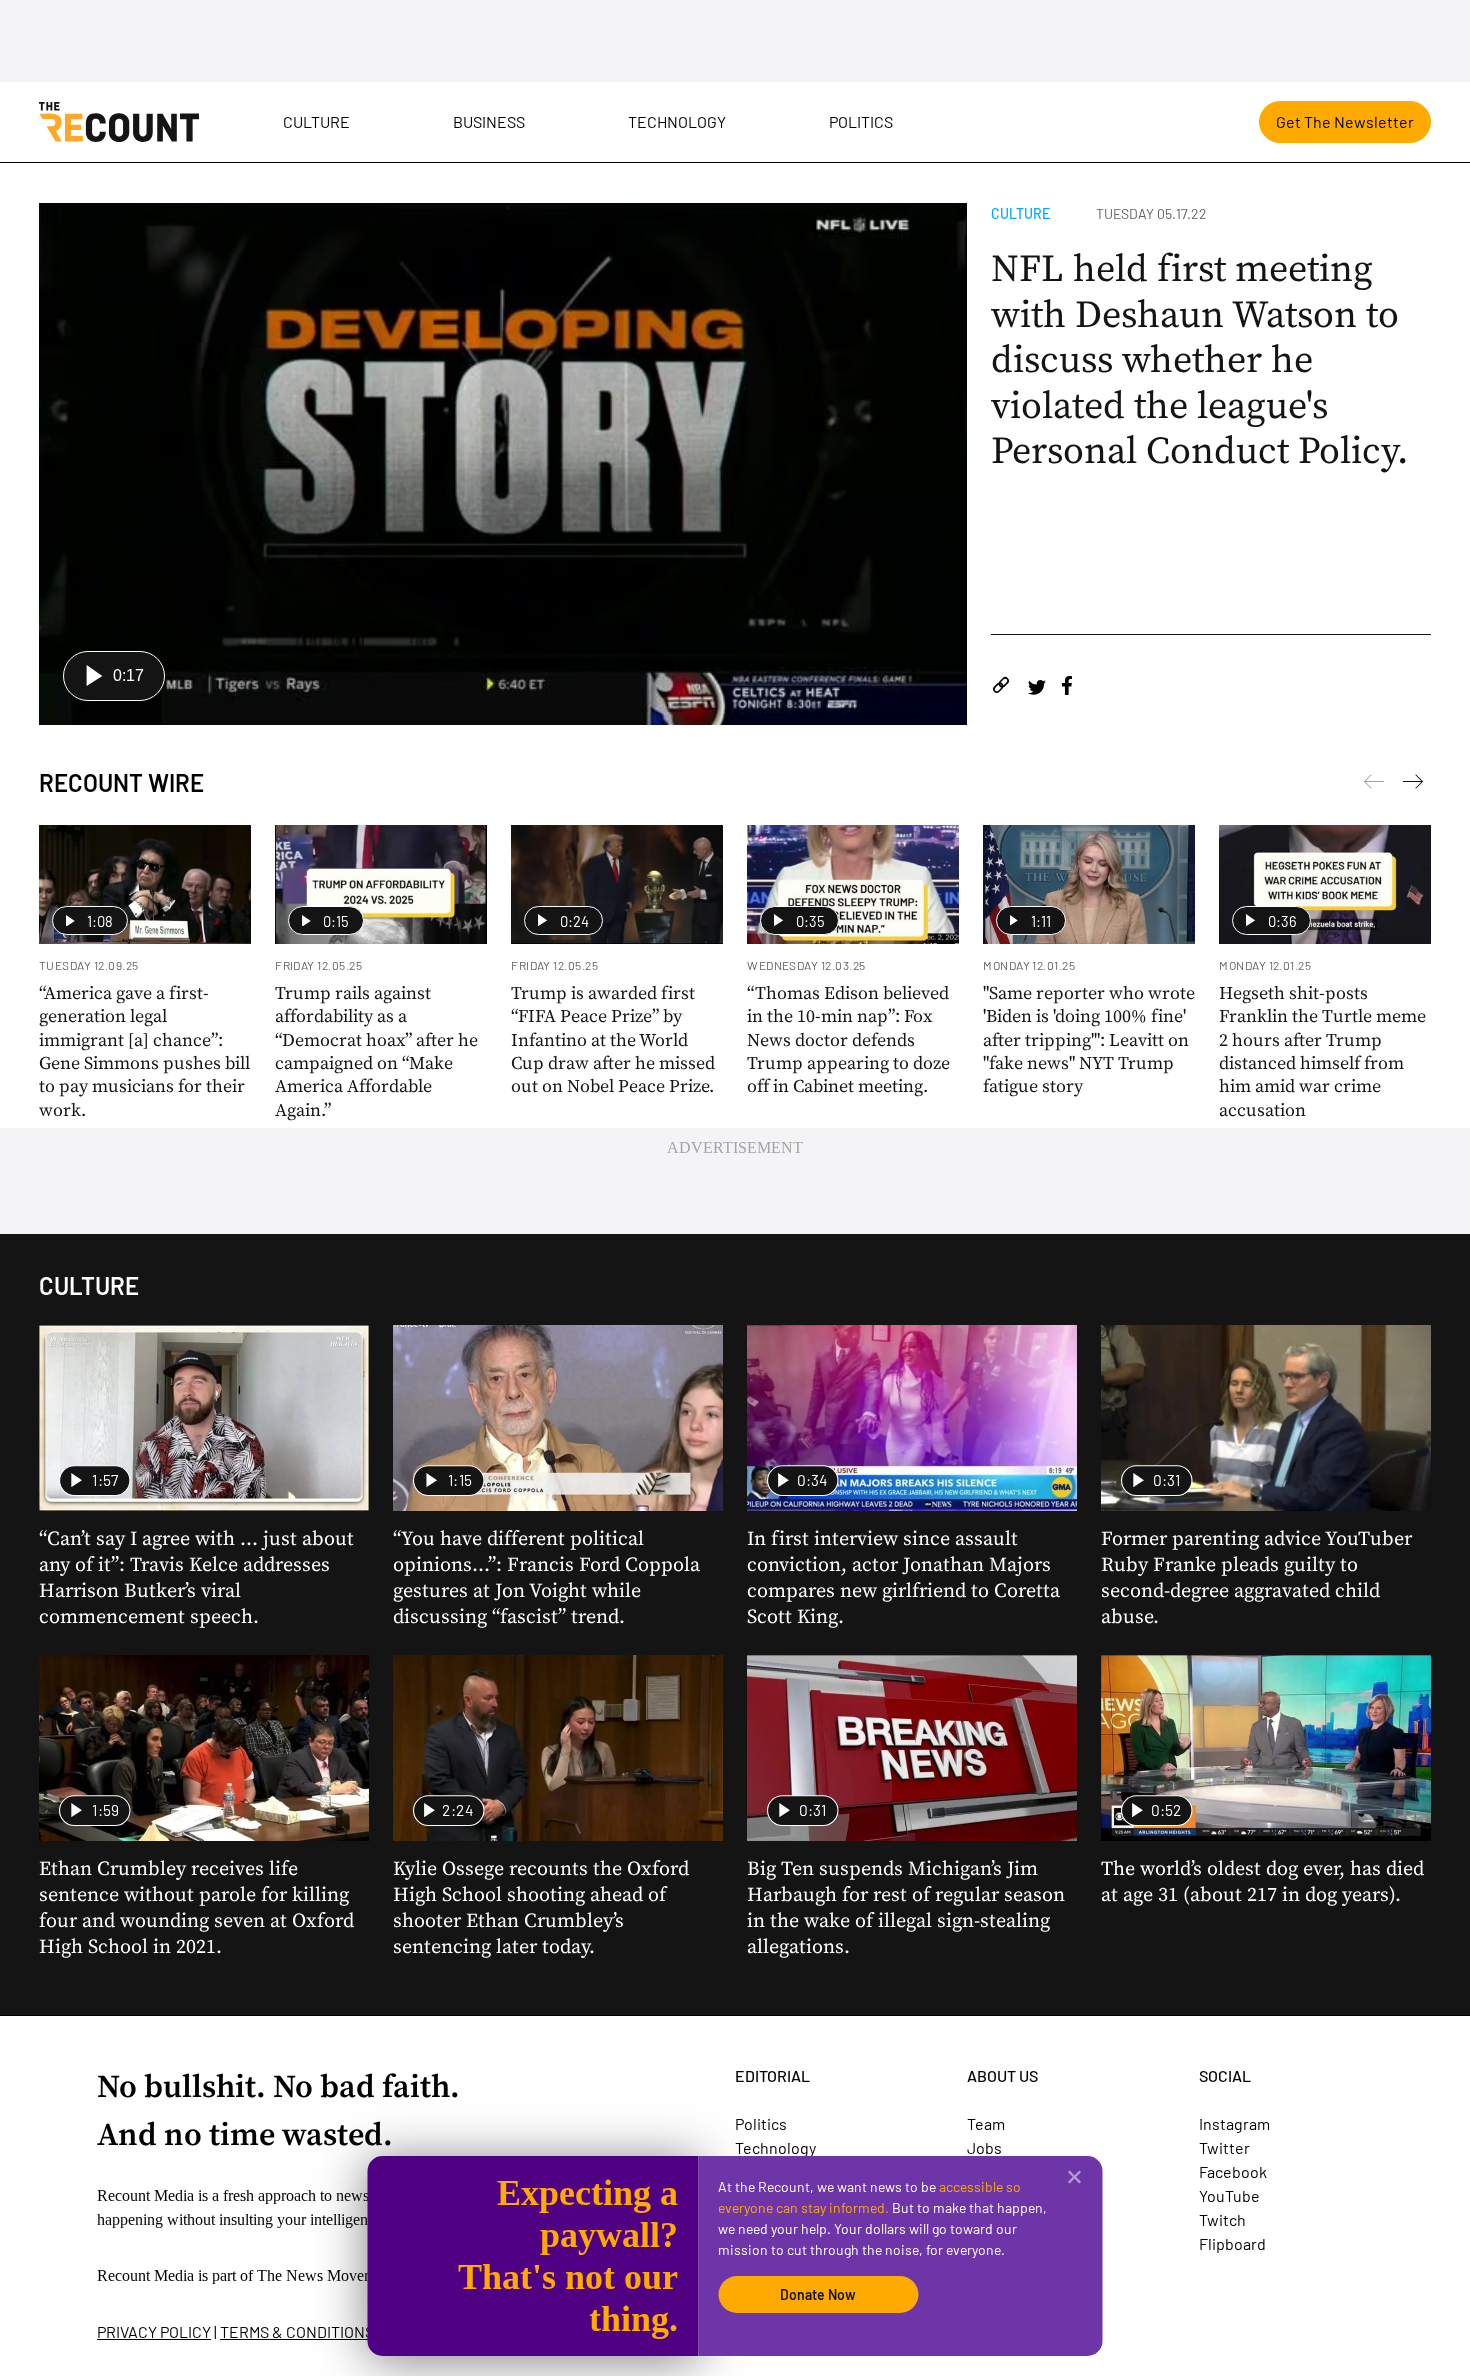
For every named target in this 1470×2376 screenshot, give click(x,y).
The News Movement (326, 2275)
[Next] (1374, 785)
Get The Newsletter (1345, 121)
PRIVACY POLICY (154, 2331)
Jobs (984, 2147)
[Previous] (1413, 785)
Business (489, 121)
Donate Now (818, 2294)
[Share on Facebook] (1067, 688)
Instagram (1234, 2123)
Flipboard (1232, 2243)
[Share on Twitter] (1036, 688)
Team (986, 2123)
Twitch (1222, 2219)
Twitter (1224, 2147)
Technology (677, 121)
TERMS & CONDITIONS (297, 2331)
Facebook (1233, 2171)
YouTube (1229, 2195)
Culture (316, 121)
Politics (861, 121)
